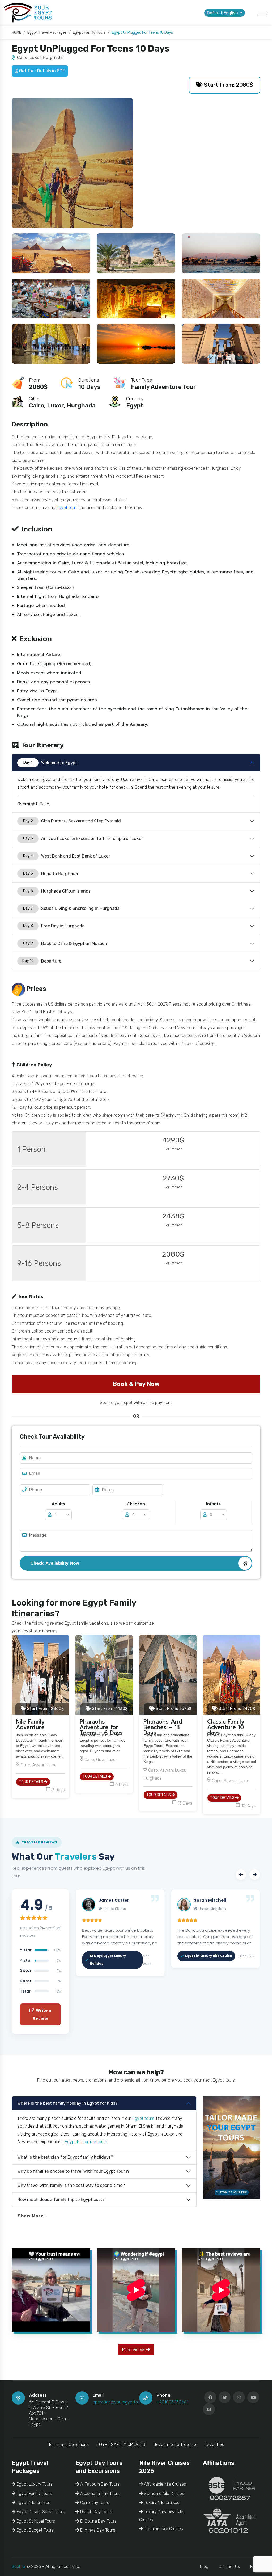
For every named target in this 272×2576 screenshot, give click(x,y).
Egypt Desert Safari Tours (40, 2512)
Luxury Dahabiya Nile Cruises (161, 2516)
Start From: (45, 1709)
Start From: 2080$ (228, 85)
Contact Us (229, 2567)
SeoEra (18, 2567)
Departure (42, 961)
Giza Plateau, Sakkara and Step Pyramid (72, 821)
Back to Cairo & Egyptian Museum (66, 944)
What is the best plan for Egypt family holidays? (65, 2157)
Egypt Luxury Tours (34, 2484)
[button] (241, 1875)
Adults (58, 1504)
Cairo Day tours (94, 2503)
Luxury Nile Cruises (161, 2503)
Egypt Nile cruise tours (86, 2142)
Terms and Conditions (69, 2445)
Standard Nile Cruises (163, 2493)
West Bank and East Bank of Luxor (67, 856)
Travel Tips (214, 2445)
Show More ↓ (33, 2216)
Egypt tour (66, 508)
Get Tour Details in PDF (41, 71)
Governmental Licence (175, 2445)
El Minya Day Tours (97, 2530)
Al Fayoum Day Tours (99, 2484)
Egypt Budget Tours (35, 2530)
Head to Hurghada (51, 874)
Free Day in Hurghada (54, 926)
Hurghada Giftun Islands (57, 891)
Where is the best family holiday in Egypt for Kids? (67, 2103)
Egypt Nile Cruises (33, 2503)
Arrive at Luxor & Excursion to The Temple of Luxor (83, 839)
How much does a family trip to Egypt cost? (61, 2199)
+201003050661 (172, 2402)
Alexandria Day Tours (99, 2493)
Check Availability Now (55, 1563)
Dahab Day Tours (96, 2512)
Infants (213, 1504)
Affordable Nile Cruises (164, 2484)
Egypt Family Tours (34, 2493)
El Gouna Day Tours (98, 2521)
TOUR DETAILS (31, 1782)
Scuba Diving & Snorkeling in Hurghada (71, 908)
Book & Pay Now (136, 1384)
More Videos (134, 2350)
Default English (223, 13)
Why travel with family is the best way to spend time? (71, 2185)
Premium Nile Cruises (163, 2529)
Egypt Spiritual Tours (35, 2521)
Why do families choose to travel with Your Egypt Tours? (73, 2171)
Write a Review (42, 2014)
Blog (204, 2567)
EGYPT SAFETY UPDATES (121, 2445)
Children (136, 1504)
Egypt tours (143, 2118)
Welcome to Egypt (50, 763)
